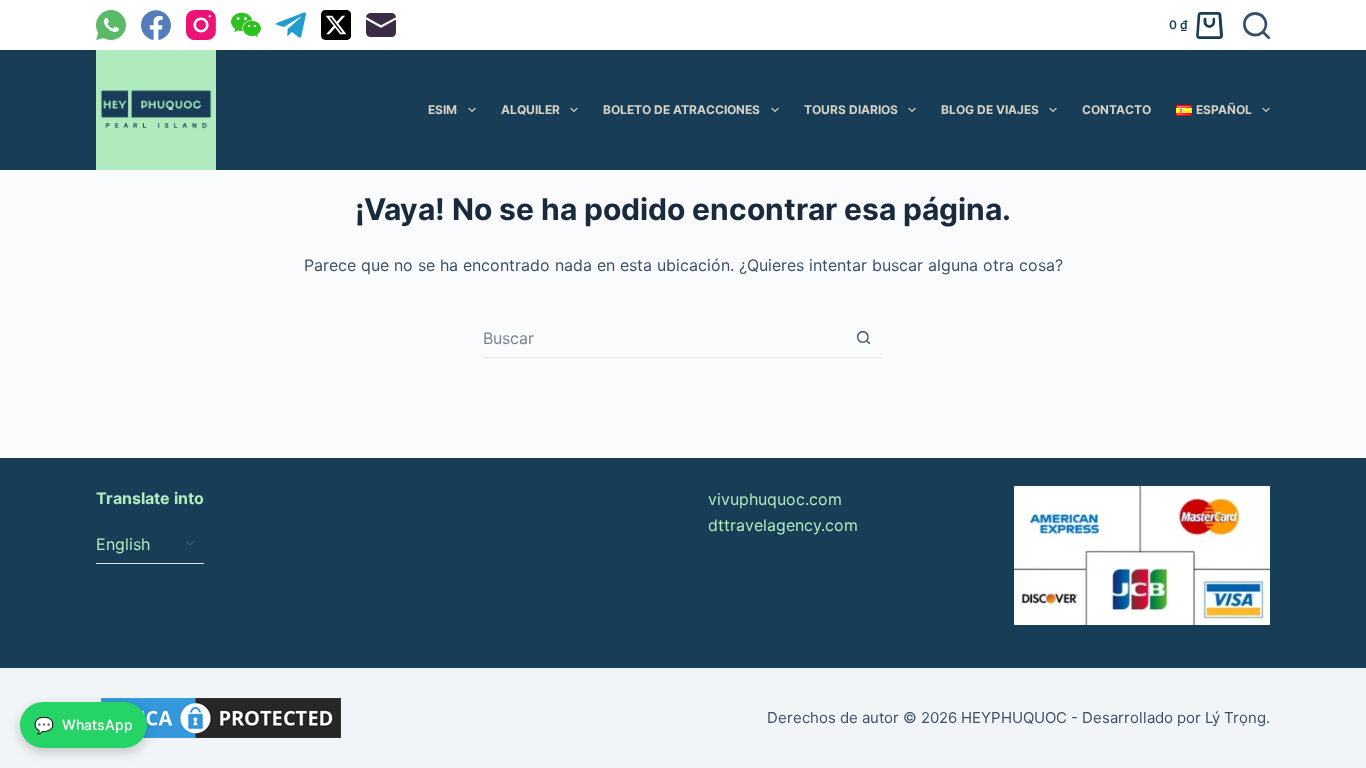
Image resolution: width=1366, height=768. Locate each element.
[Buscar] (1256, 25)
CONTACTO (1116, 109)
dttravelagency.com (783, 525)
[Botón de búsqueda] (863, 337)
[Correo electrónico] (381, 25)
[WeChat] (246, 25)
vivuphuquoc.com (775, 499)
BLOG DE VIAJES (990, 109)
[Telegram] (291, 25)
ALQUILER (530, 109)
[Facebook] (156, 25)
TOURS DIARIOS (851, 109)
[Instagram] (201, 25)
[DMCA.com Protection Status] (221, 716)
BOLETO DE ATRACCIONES (681, 109)
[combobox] (663, 338)
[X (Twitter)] (336, 25)
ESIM (442, 109)
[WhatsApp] (111, 25)
